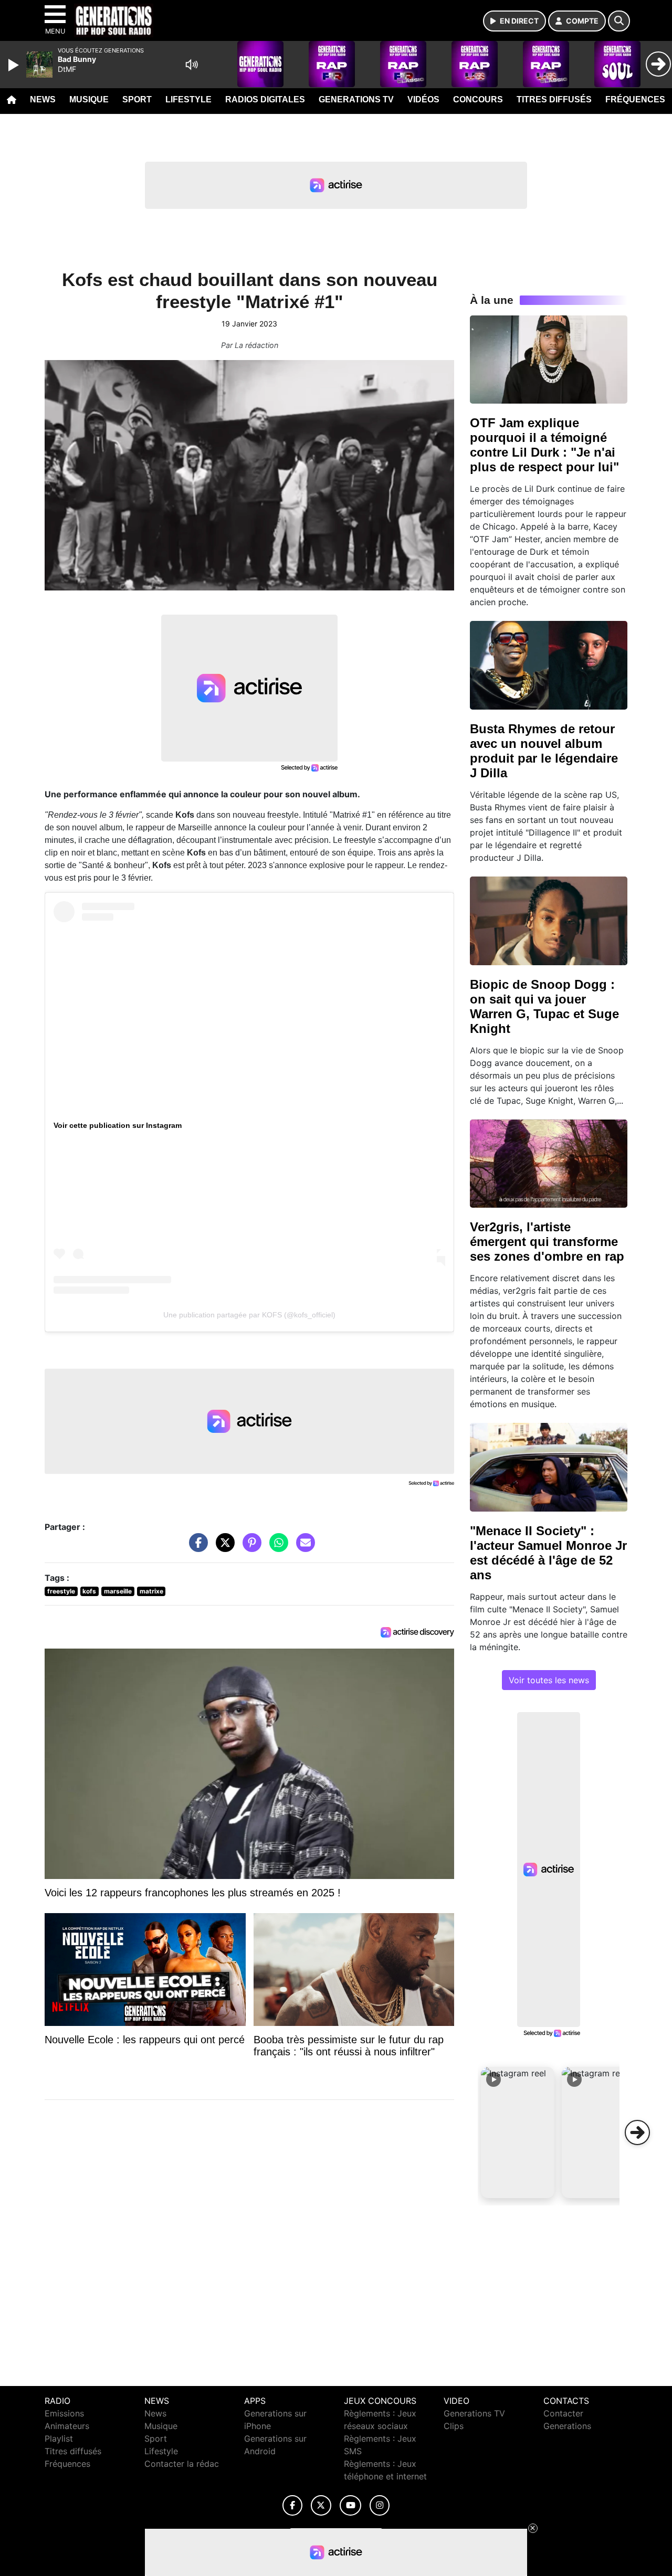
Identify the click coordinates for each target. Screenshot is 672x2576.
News (43, 99)
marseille (118, 1591)
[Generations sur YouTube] (350, 2505)
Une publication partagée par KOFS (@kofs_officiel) (249, 1315)
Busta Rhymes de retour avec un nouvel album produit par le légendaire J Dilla (544, 751)
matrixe (151, 1591)
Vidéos (423, 99)
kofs (89, 1591)
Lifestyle (188, 99)
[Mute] (192, 65)
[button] (518, 2132)
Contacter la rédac (182, 2464)
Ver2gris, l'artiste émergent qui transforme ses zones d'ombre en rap (547, 1242)
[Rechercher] (619, 21)
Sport (137, 99)
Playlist (59, 2438)
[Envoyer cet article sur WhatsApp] (276, 1548)
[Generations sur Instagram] (380, 2505)
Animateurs (67, 2426)
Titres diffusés (554, 99)
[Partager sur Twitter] (223, 1548)
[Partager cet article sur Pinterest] (249, 1548)
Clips (454, 2426)
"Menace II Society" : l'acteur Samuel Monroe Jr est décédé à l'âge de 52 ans (548, 1553)
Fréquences (635, 99)
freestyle (61, 1591)
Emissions (64, 2413)
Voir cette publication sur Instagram (118, 1125)
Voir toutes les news (549, 1680)
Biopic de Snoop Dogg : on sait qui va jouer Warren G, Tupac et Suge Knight (544, 1006)
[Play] (15, 65)
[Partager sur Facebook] (196, 1548)
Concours (478, 99)
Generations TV (356, 99)
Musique (89, 99)
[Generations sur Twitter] (321, 2505)
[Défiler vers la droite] (637, 2132)
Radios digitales (265, 99)
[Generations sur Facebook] (292, 2505)
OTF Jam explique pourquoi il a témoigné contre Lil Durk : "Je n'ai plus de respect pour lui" (544, 445)
